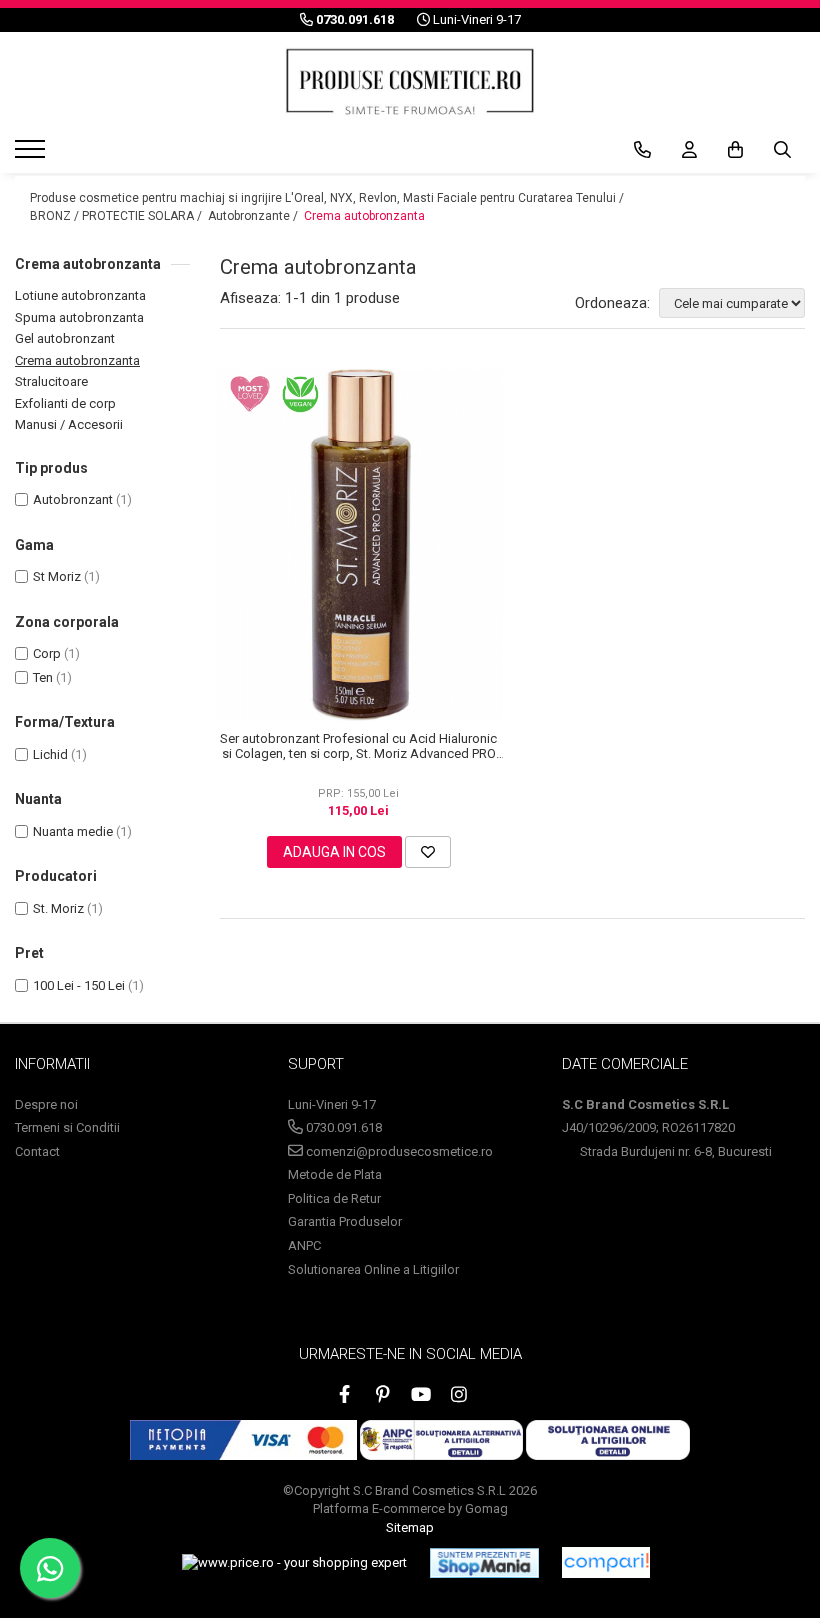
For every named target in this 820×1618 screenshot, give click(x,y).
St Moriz (57, 576)
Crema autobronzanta (364, 216)
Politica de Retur (334, 1198)
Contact (37, 1151)
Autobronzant (73, 499)
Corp (47, 653)
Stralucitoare (51, 381)
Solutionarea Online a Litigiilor (373, 1269)
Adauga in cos (334, 852)
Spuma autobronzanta (79, 317)
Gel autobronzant (65, 338)
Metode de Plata (335, 1174)
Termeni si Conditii (67, 1127)
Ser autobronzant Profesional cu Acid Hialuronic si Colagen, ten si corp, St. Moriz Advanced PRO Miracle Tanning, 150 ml (358, 746)
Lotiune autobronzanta (80, 295)
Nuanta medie (73, 831)
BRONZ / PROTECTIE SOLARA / (117, 216)
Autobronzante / (254, 216)
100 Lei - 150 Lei (79, 985)
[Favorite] (428, 852)
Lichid (50, 754)
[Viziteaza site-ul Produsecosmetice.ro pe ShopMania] (484, 1563)
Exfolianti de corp (65, 403)
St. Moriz (58, 908)
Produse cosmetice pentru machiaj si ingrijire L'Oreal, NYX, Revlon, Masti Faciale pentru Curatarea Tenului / (328, 198)
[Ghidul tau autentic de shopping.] (606, 1562)
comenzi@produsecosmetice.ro (398, 1151)
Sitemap (410, 1527)
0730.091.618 (342, 1127)
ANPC (304, 1245)
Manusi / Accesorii (69, 424)
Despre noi (46, 1104)
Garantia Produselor (345, 1221)
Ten (43, 677)
